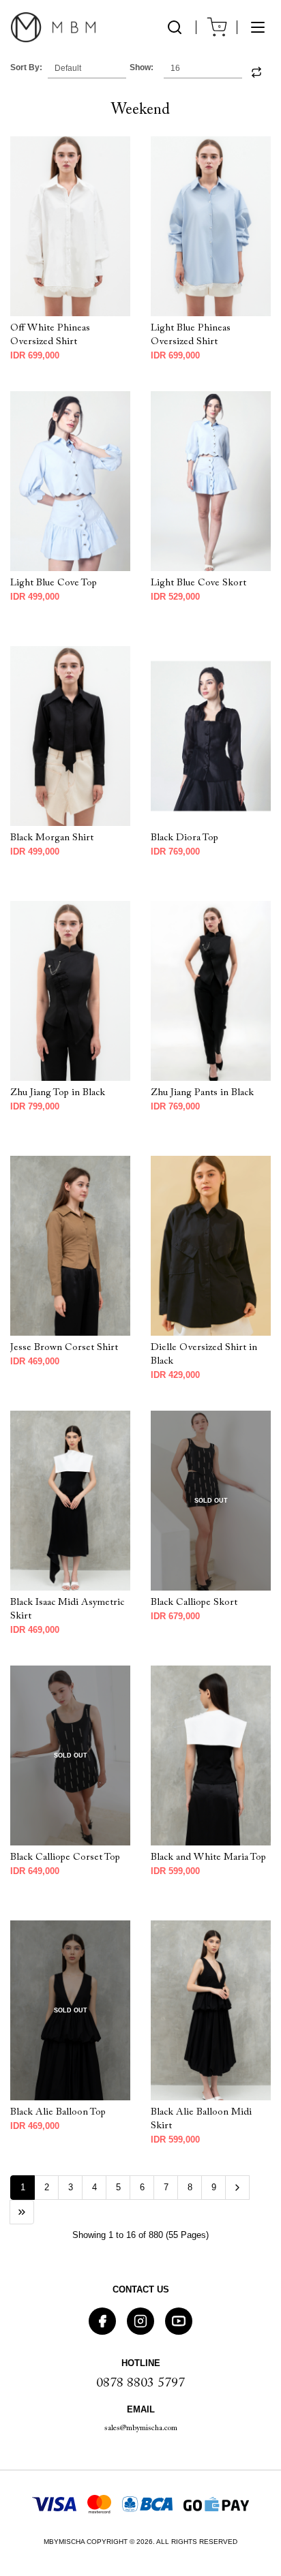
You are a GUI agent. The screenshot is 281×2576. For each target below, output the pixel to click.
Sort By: (26, 67)
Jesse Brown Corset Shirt (64, 1348)
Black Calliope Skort (194, 1603)
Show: (142, 67)
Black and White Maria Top (208, 1857)
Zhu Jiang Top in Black (58, 1093)
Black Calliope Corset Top (65, 1857)
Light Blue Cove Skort (198, 583)
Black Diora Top (184, 838)
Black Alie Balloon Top (58, 2112)
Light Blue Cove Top (54, 583)
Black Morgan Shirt (52, 838)
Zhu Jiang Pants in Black (202, 1093)
